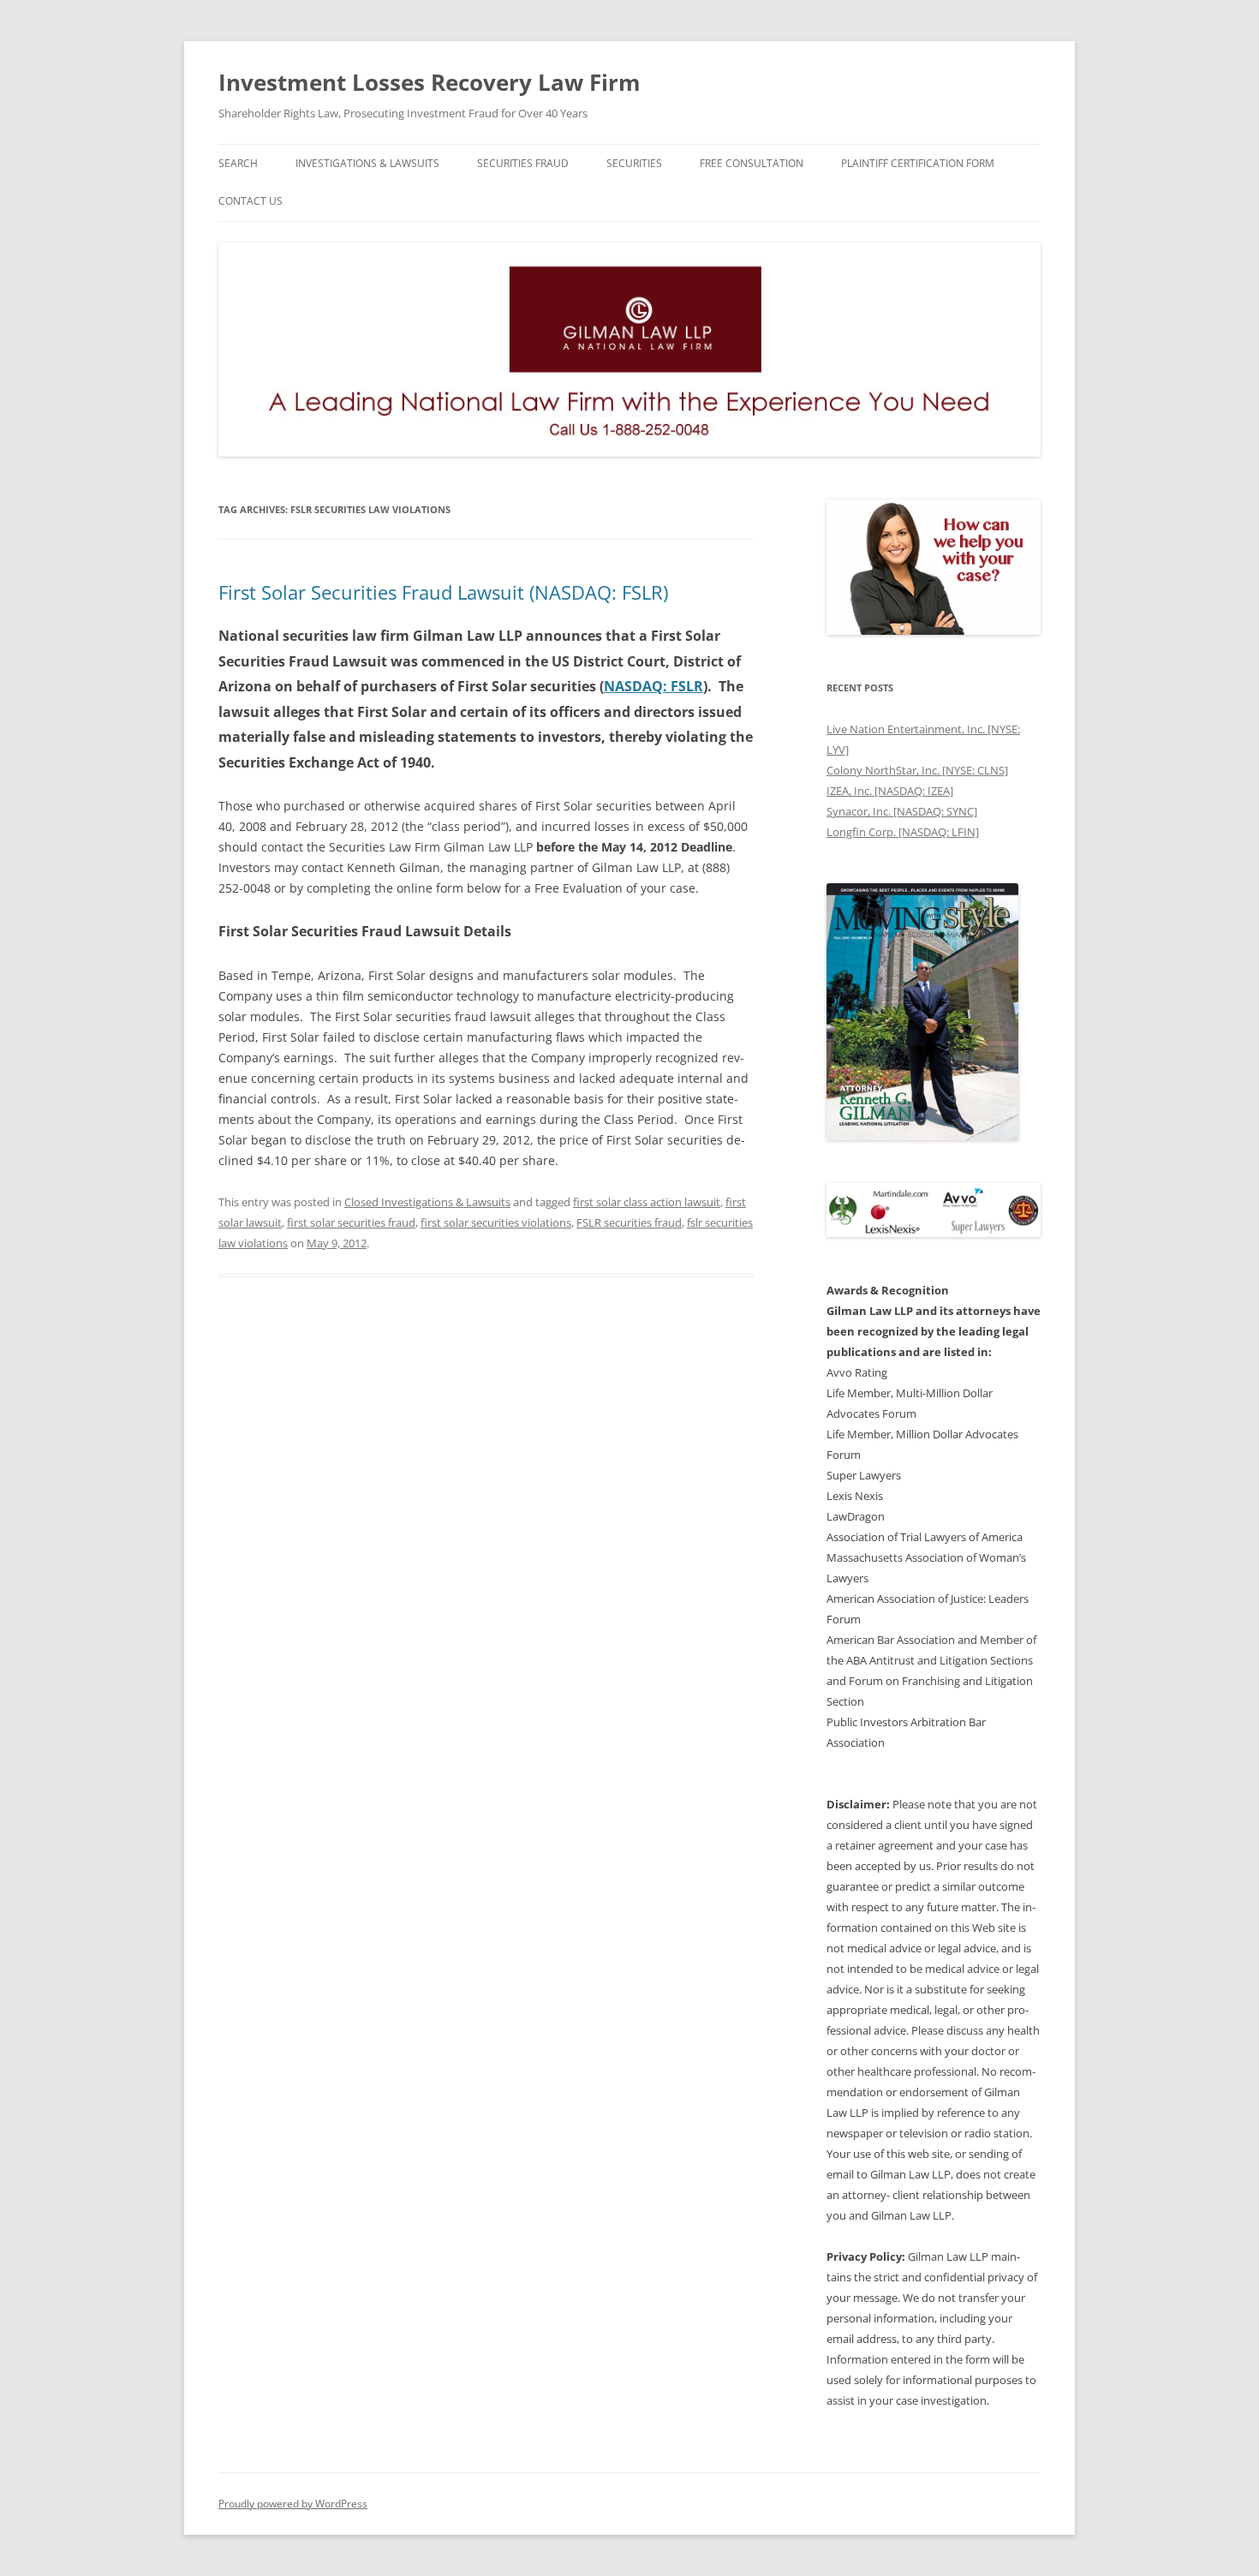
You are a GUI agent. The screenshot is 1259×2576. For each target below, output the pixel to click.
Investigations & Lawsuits (367, 163)
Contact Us (251, 201)
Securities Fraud (523, 163)
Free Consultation (752, 163)
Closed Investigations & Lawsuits (427, 1202)
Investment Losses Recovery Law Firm (430, 82)
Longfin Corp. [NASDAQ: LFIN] (903, 832)
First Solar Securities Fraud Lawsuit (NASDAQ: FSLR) (443, 592)
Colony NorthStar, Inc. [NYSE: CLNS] (917, 770)
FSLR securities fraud (629, 1222)
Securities (634, 163)
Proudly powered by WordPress (293, 2504)
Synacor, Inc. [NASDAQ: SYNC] (902, 811)
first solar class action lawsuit (647, 1202)
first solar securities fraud (351, 1222)
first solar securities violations (496, 1222)
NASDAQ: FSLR (653, 686)
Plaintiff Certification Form (918, 163)
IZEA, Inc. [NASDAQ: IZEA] (890, 791)
